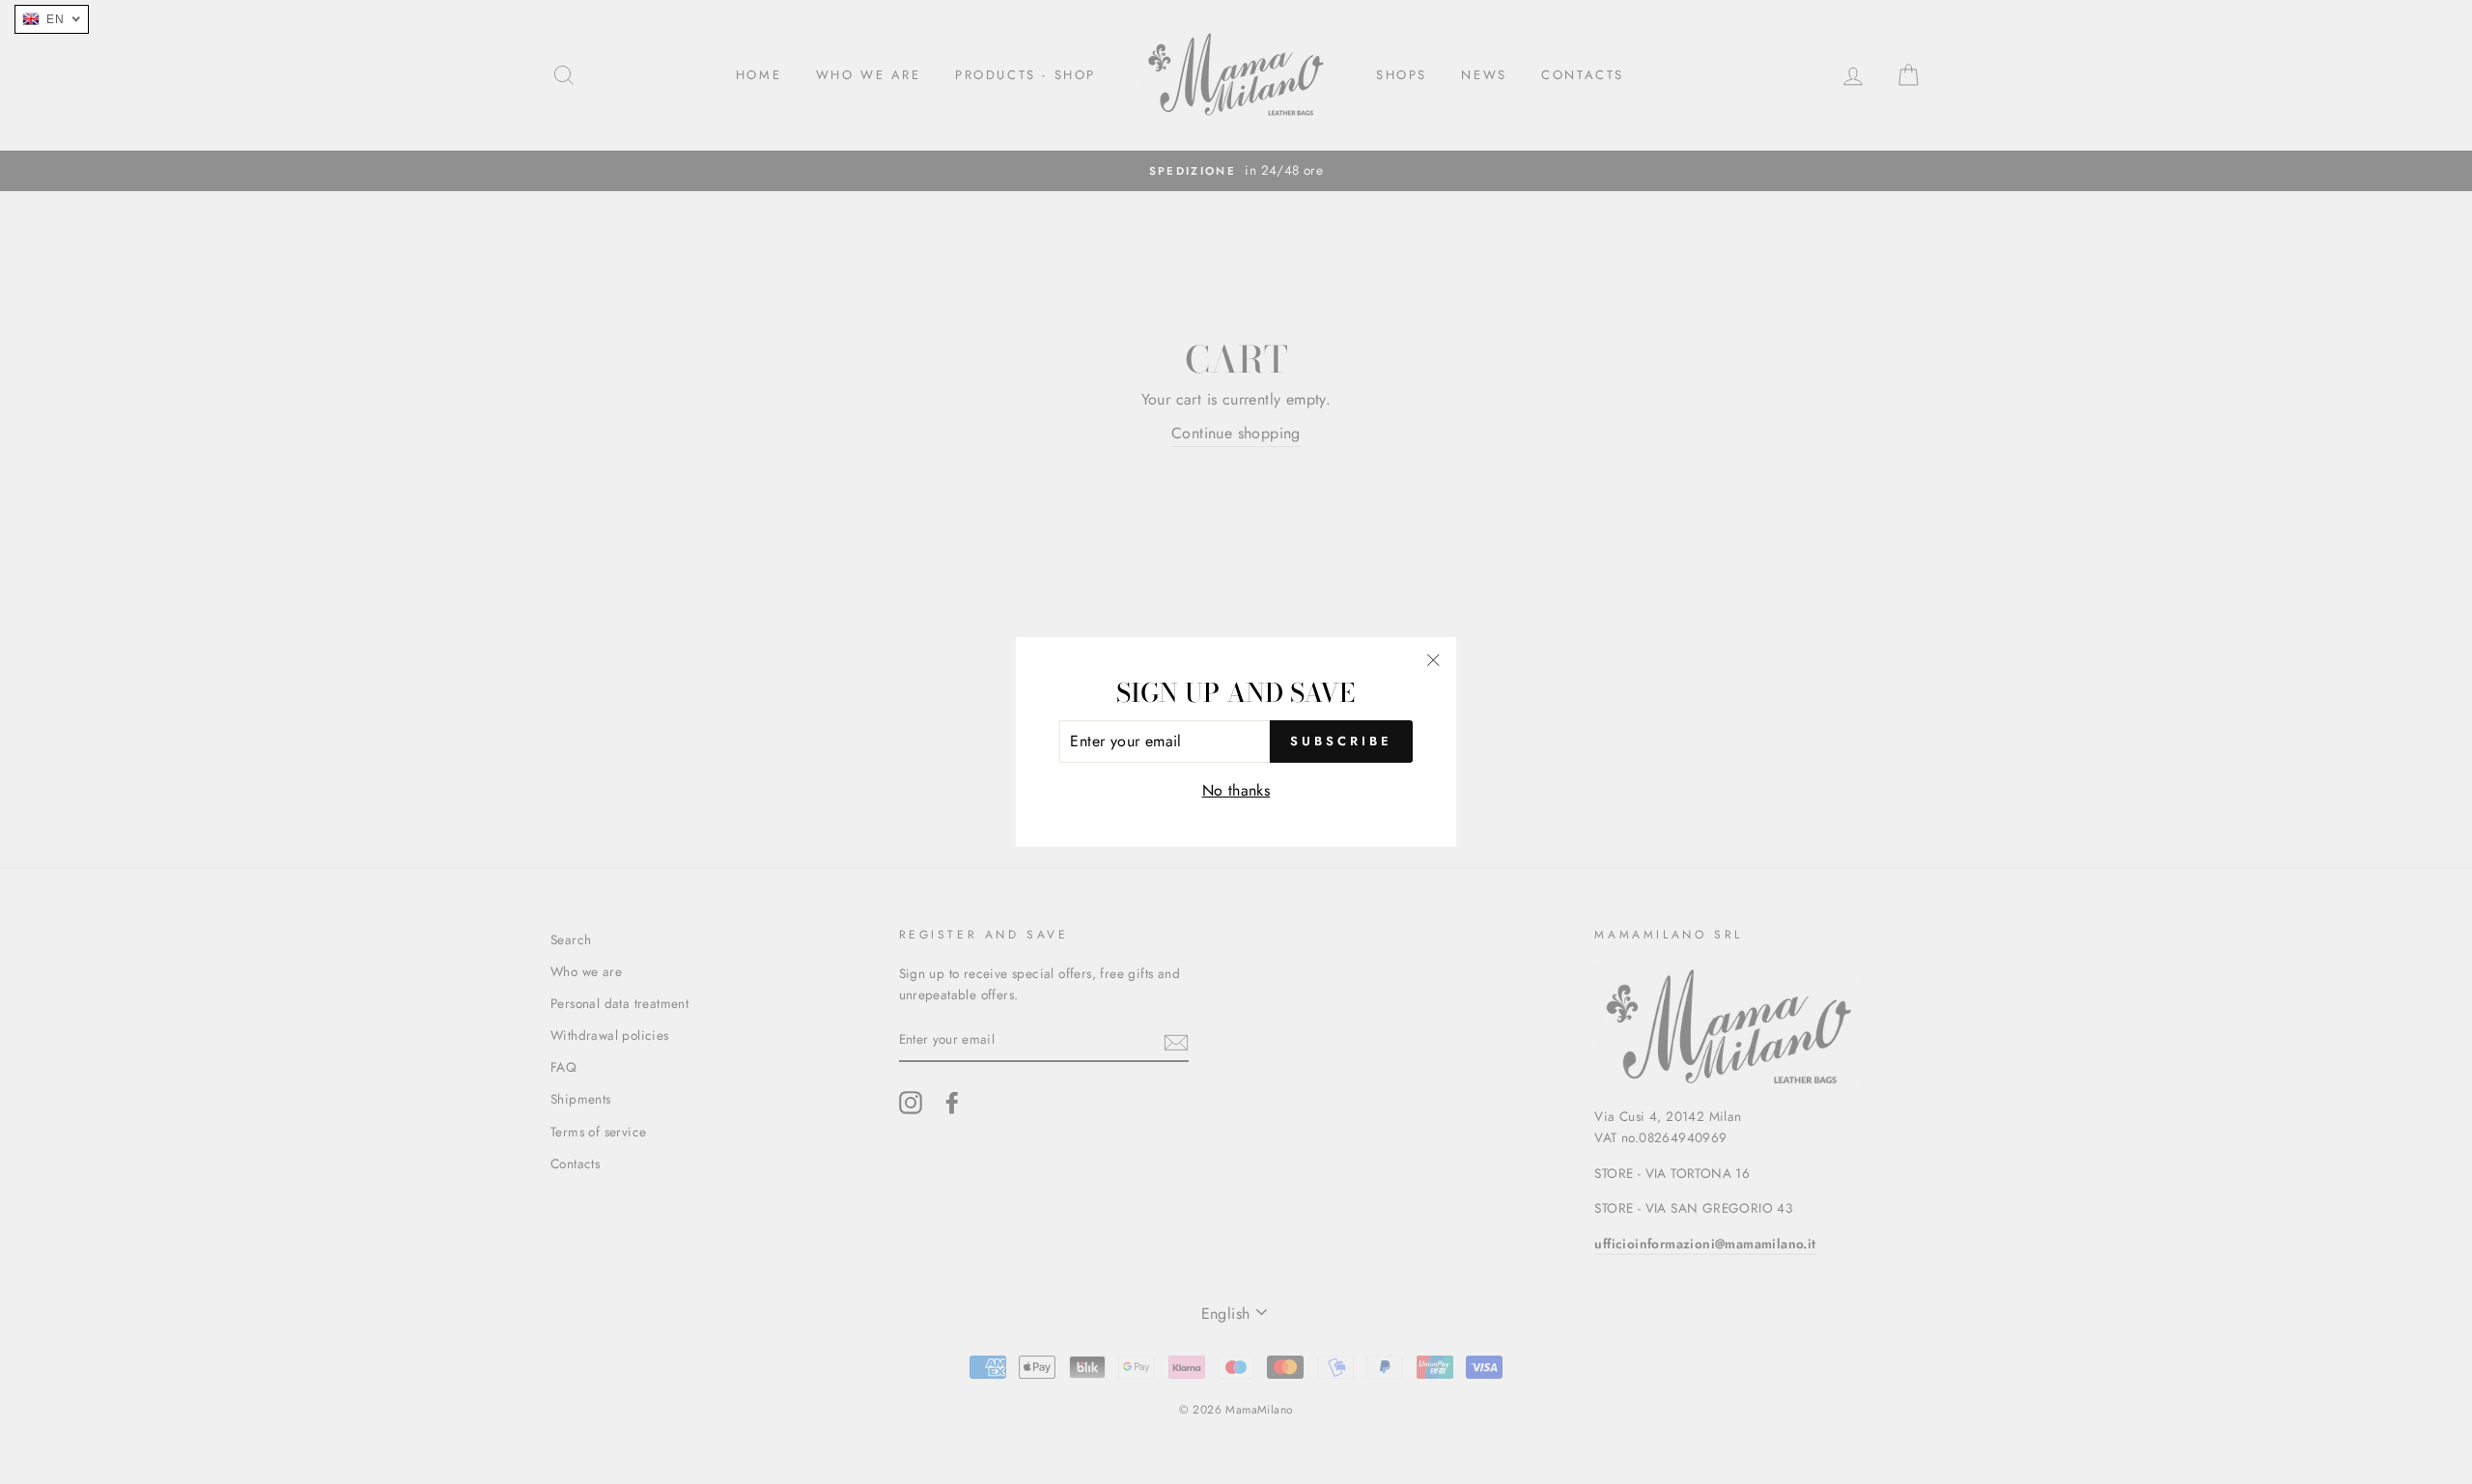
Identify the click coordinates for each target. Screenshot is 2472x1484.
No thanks (1236, 790)
